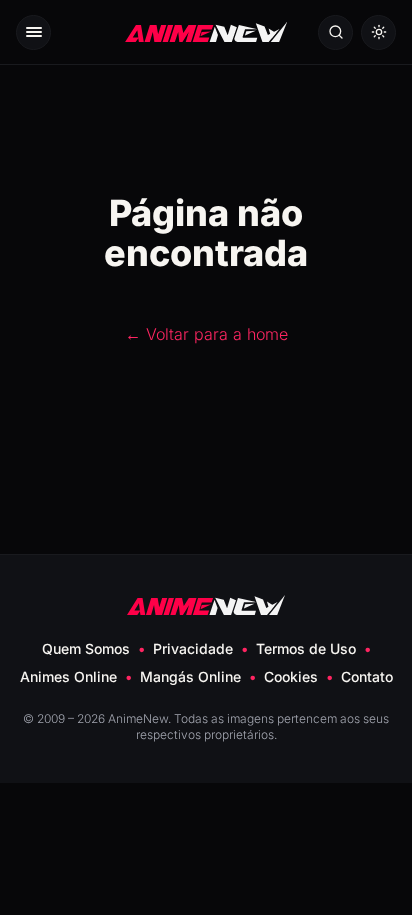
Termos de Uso (306, 648)
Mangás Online (190, 676)
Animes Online (68, 676)
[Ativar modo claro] (378, 32)
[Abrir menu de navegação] (33, 32)
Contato (367, 676)
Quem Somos (86, 648)
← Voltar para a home (206, 334)
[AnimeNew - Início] (206, 32)
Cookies (291, 676)
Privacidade (193, 648)
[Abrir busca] (335, 32)
